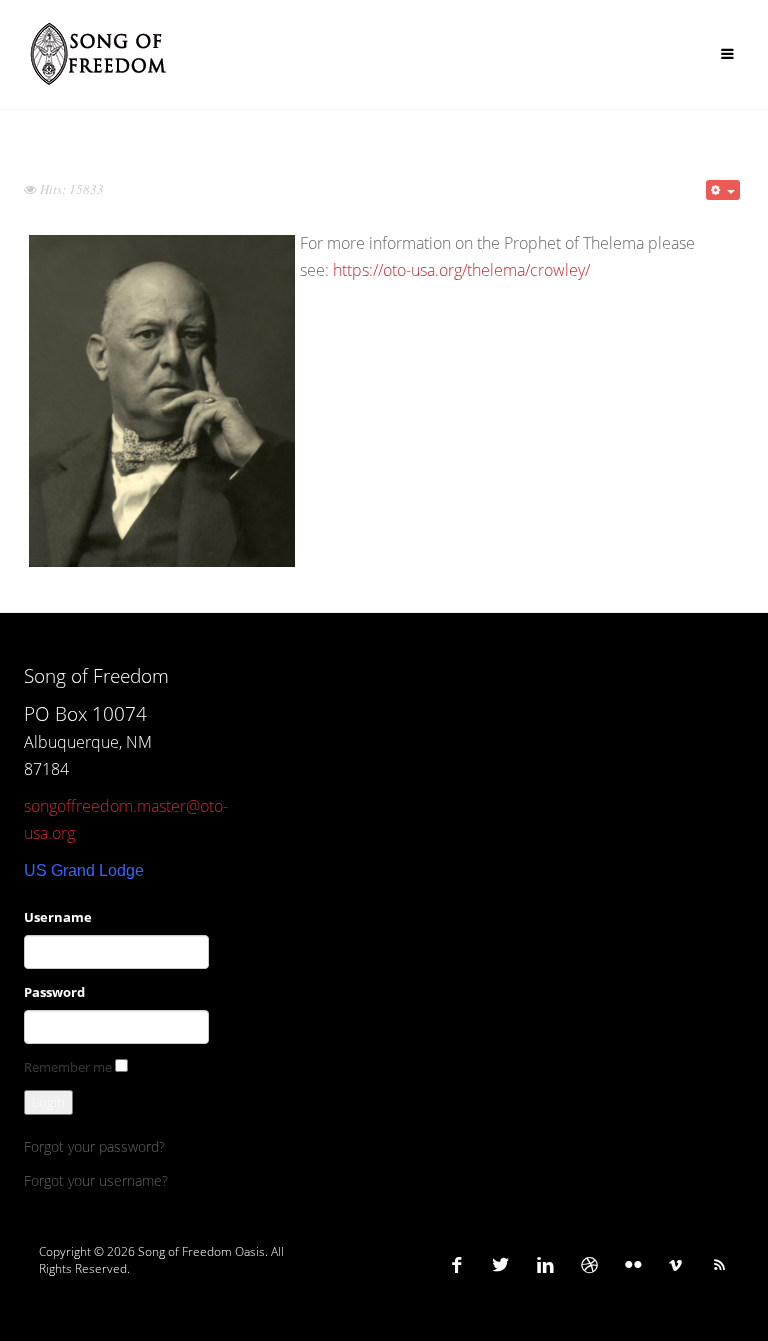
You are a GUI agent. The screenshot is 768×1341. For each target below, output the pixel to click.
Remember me (68, 1067)
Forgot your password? (94, 1146)
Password (54, 992)
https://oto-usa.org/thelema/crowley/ (461, 270)
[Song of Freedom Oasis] (100, 54)
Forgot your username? (96, 1180)
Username (58, 917)
